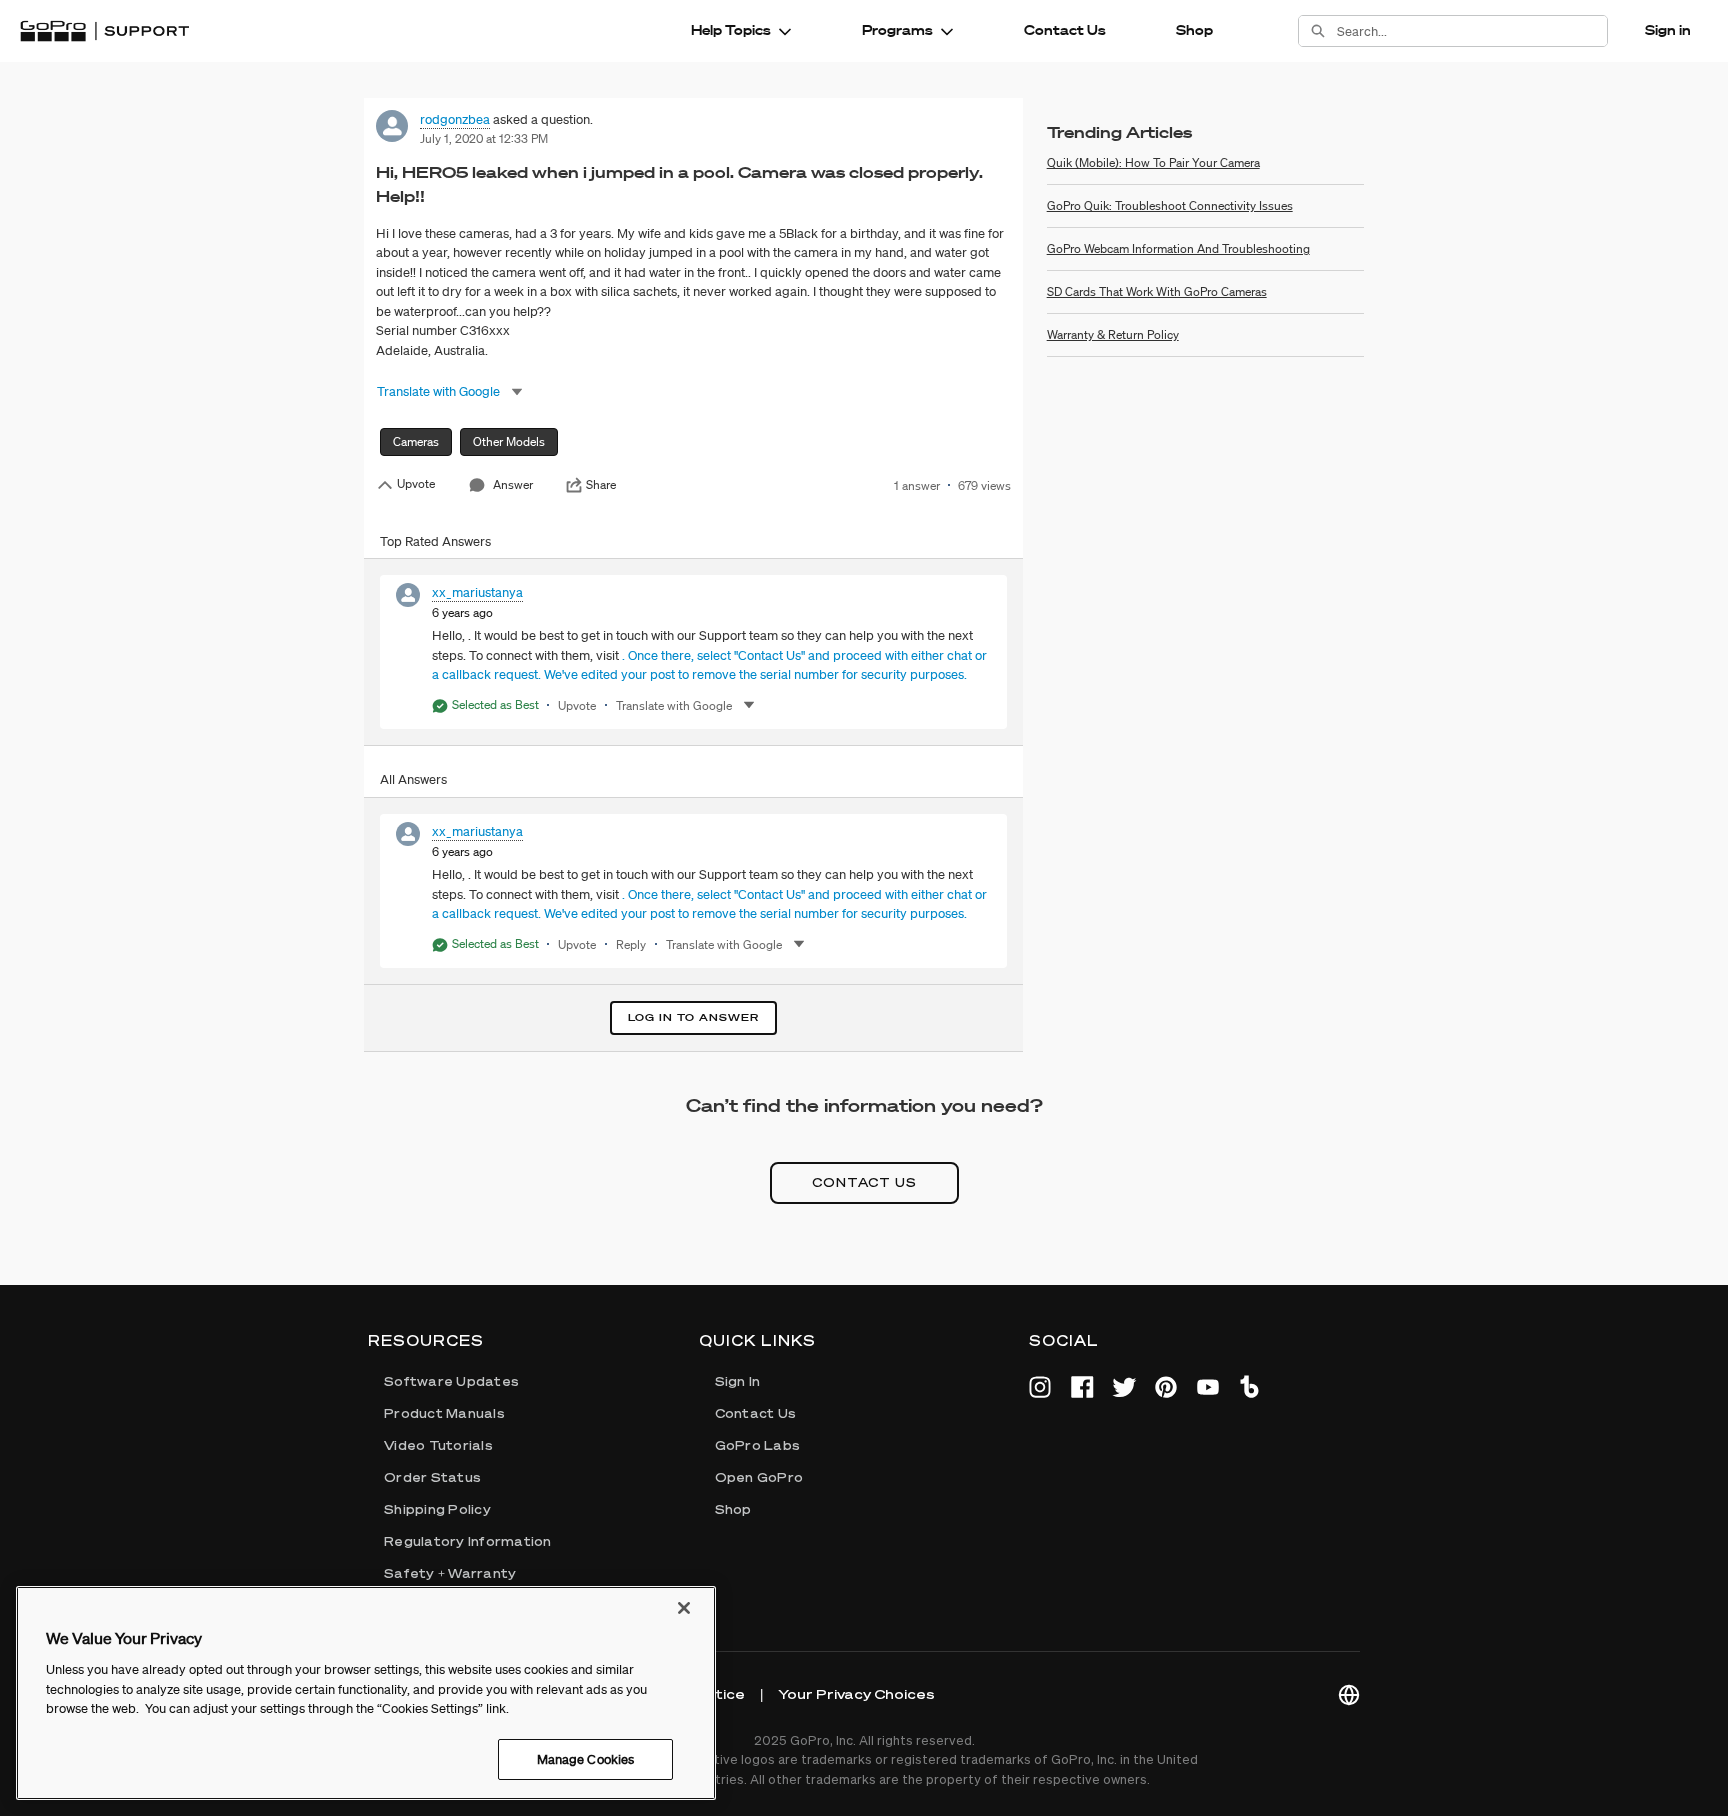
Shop (1194, 30)
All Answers (413, 779)
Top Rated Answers (435, 541)
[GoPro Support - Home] (104, 31)
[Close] (684, 1608)
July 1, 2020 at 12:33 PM (484, 138)
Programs (897, 30)
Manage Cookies (586, 1758)
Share (601, 485)
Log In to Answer (693, 1017)
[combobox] (1472, 31)
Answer (513, 484)
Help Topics (731, 30)
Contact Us (1065, 30)
